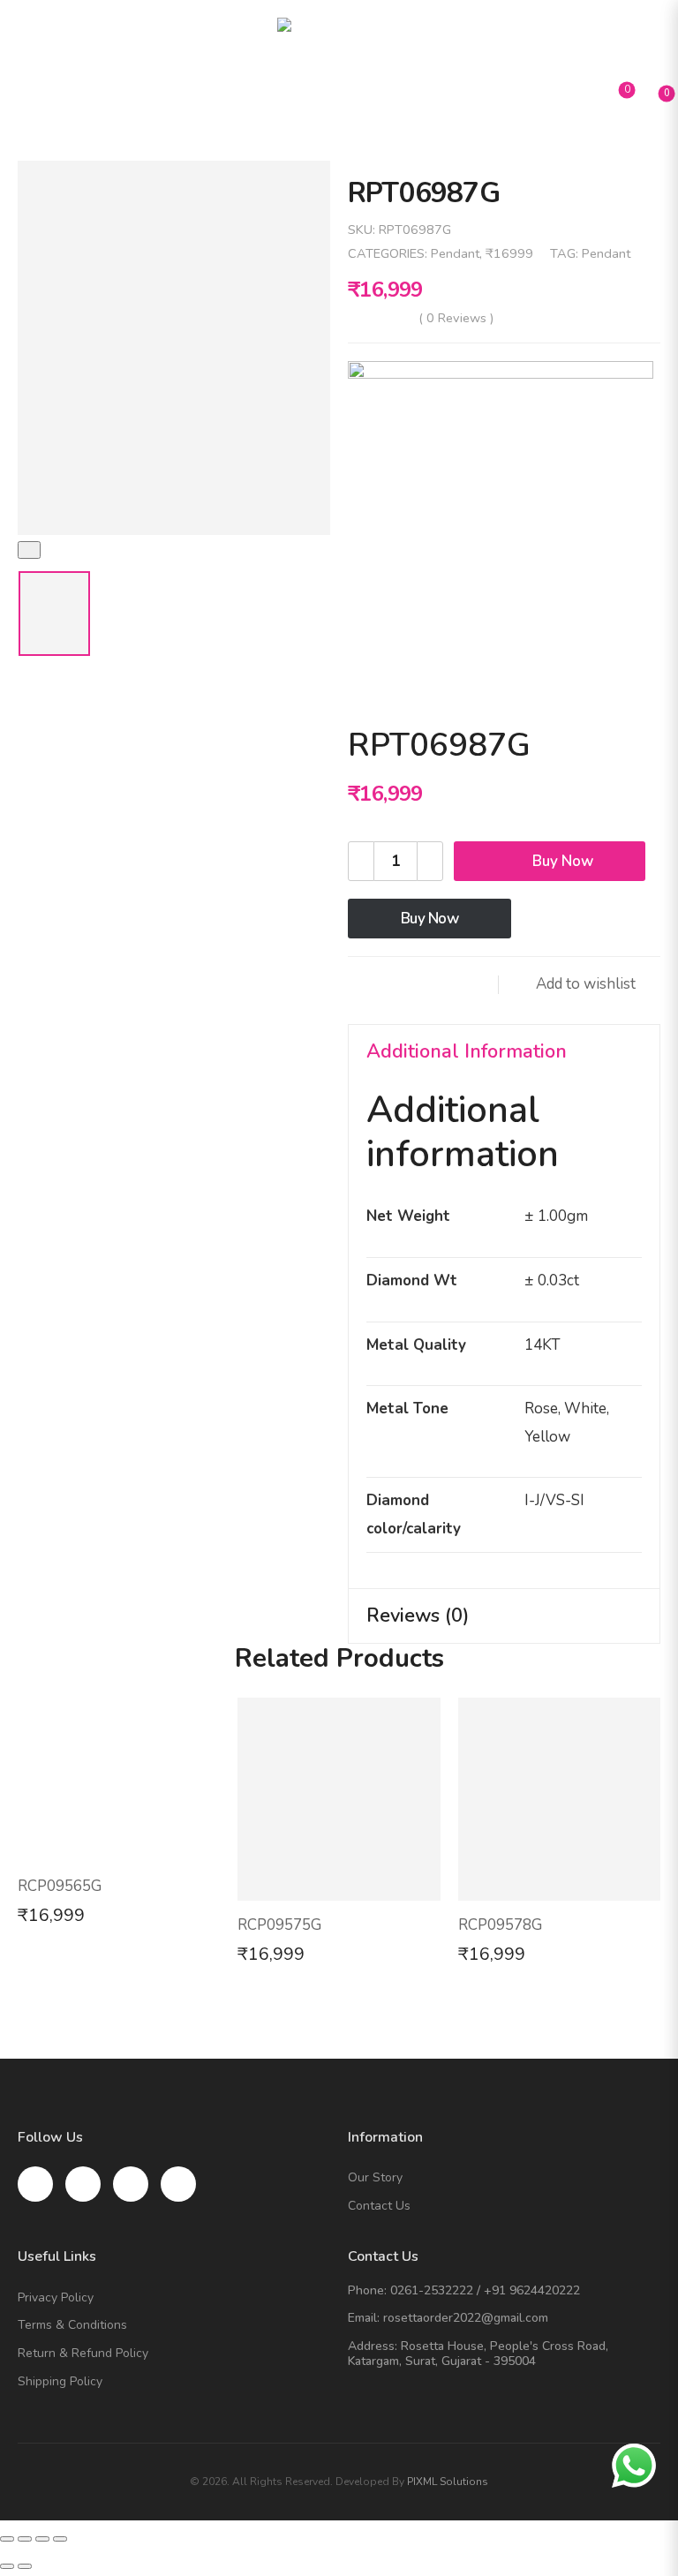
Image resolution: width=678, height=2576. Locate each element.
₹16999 (509, 253)
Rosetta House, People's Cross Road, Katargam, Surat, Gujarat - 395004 (478, 2354)
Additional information (467, 1051)
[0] (652, 98)
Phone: (367, 2290)
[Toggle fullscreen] (42, 2539)
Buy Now (563, 861)
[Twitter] (401, 985)
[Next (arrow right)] (25, 2566)
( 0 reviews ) (456, 318)
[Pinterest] (436, 985)
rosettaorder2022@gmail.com (466, 2318)
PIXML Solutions (448, 2482)
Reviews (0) (418, 1616)
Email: (364, 2318)
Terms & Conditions (72, 2326)
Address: (373, 2346)
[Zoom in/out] (60, 2539)
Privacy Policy (56, 2298)
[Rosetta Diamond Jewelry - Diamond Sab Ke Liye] (339, 44)
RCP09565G (60, 1886)
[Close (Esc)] (7, 2539)
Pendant (455, 253)
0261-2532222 (432, 2290)
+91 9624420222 (532, 2290)
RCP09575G (279, 1925)
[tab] (504, 1052)
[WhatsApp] (471, 985)
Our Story (375, 2178)
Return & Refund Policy (83, 2354)
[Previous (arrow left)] (7, 2566)
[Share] (25, 2539)
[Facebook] (365, 985)
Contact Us (379, 2207)
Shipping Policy (60, 2382)
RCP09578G (500, 1925)
